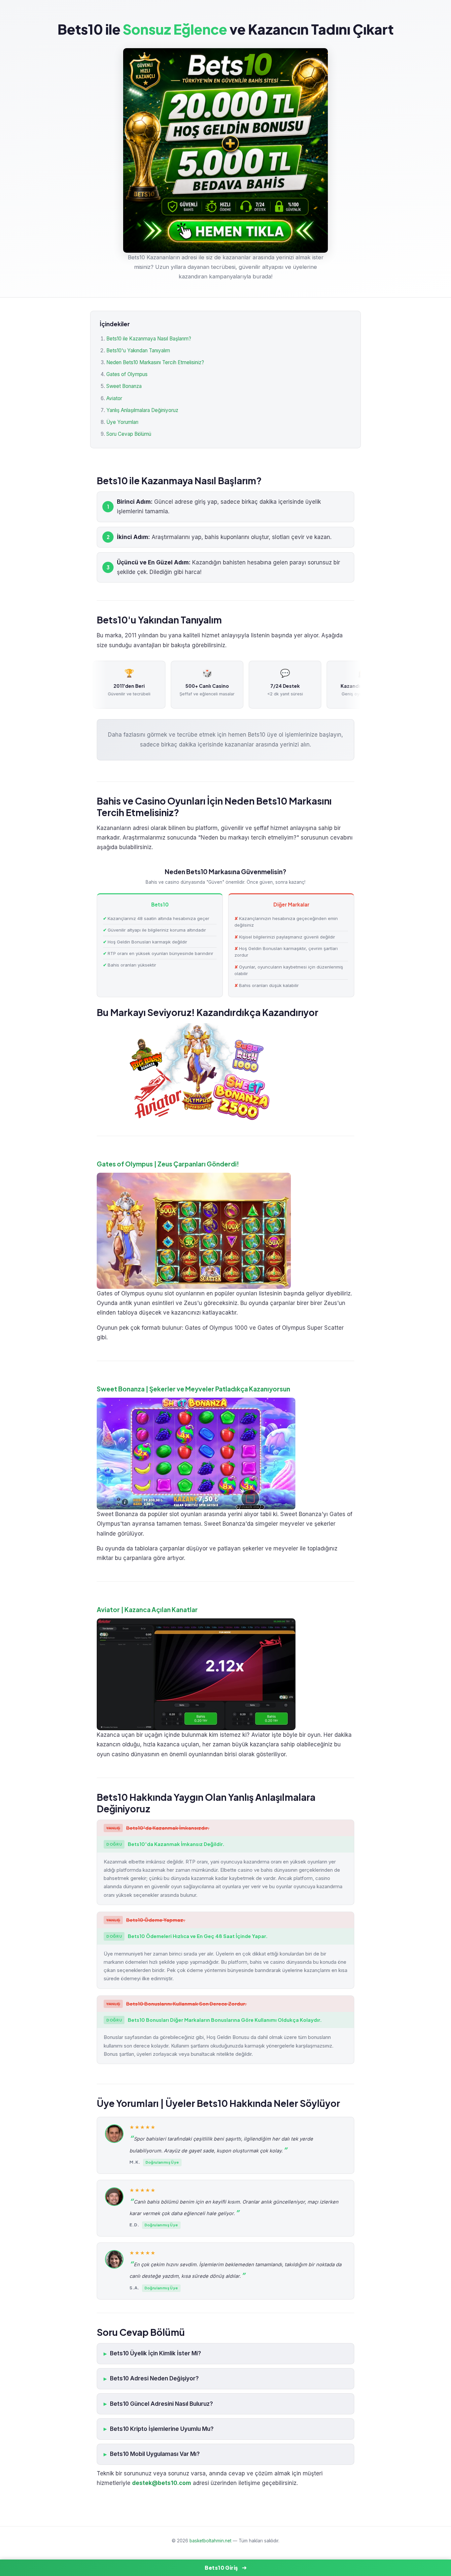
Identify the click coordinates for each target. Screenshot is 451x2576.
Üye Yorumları (122, 422)
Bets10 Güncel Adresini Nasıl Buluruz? (161, 2404)
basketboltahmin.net (210, 2541)
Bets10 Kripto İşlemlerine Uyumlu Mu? (162, 2429)
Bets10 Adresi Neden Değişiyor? (154, 2378)
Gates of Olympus (127, 374)
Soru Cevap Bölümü (129, 434)
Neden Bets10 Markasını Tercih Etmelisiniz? (155, 362)
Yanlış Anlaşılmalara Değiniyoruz (142, 410)
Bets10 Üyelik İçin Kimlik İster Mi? (156, 2353)
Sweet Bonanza (124, 386)
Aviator (114, 398)
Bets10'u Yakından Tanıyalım (138, 350)
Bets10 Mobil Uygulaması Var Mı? (155, 2454)
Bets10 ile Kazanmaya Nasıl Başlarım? (149, 339)
